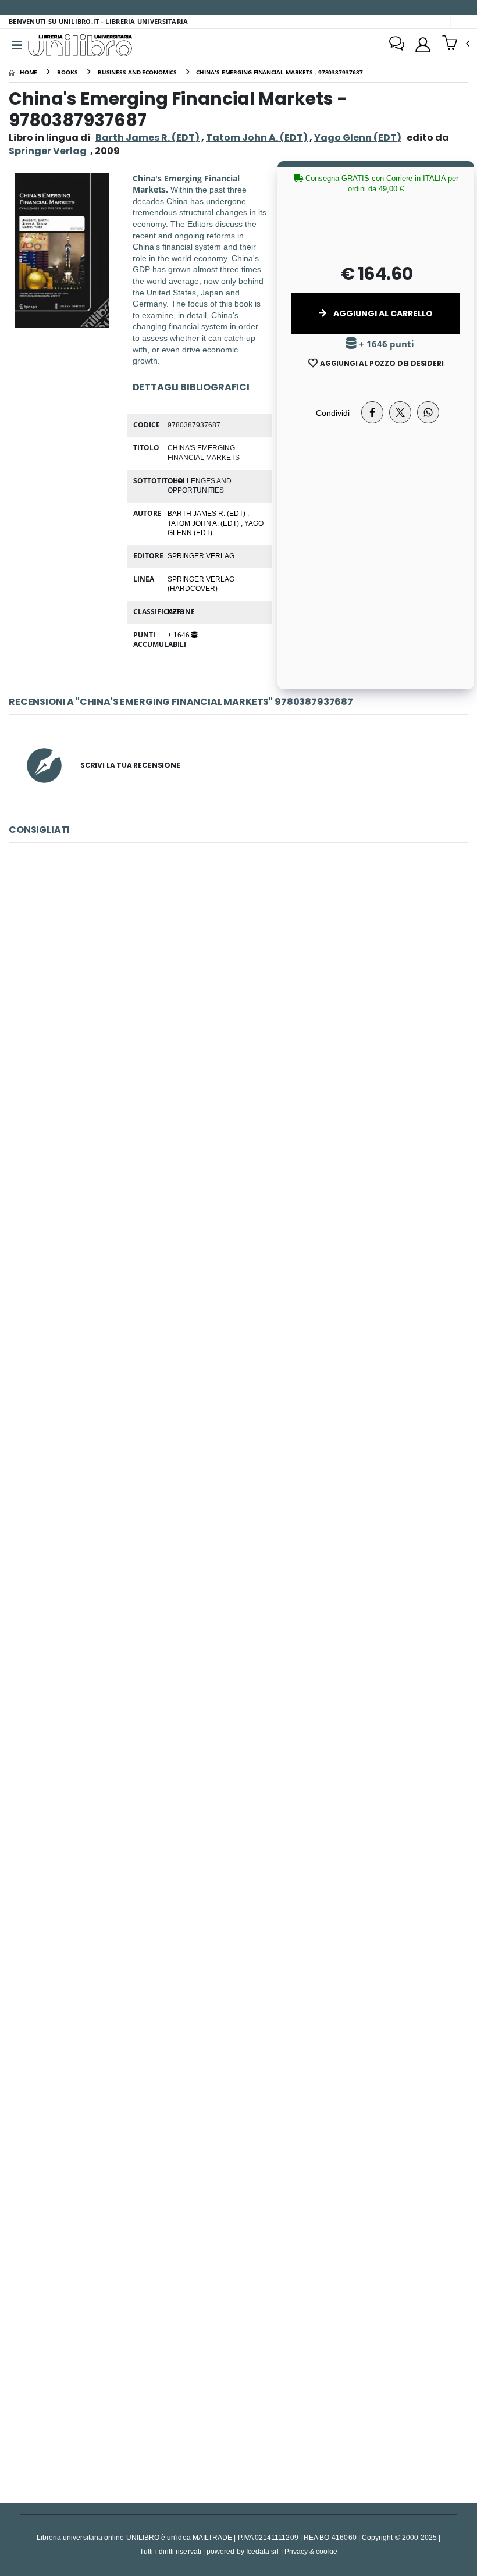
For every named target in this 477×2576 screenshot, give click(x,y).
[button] (456, 44)
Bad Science (239, 2366)
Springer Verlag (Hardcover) (201, 584)
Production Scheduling (238, 1824)
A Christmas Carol (238, 2095)
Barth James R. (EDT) (147, 138)
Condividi (333, 413)
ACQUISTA (244, 1095)
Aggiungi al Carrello (382, 313)
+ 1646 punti (385, 344)
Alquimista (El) (238, 1012)
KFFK (176, 611)
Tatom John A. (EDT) (257, 138)
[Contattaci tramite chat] (397, 45)
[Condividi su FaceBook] (372, 412)
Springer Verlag (201, 555)
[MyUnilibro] (423, 45)
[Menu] (17, 45)
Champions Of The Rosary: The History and (238, 1553)
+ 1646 (179, 635)
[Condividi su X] (400, 412)
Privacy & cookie (311, 2551)
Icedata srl (263, 2551)
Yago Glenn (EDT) (358, 138)
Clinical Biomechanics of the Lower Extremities (238, 1283)
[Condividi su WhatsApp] (428, 412)
